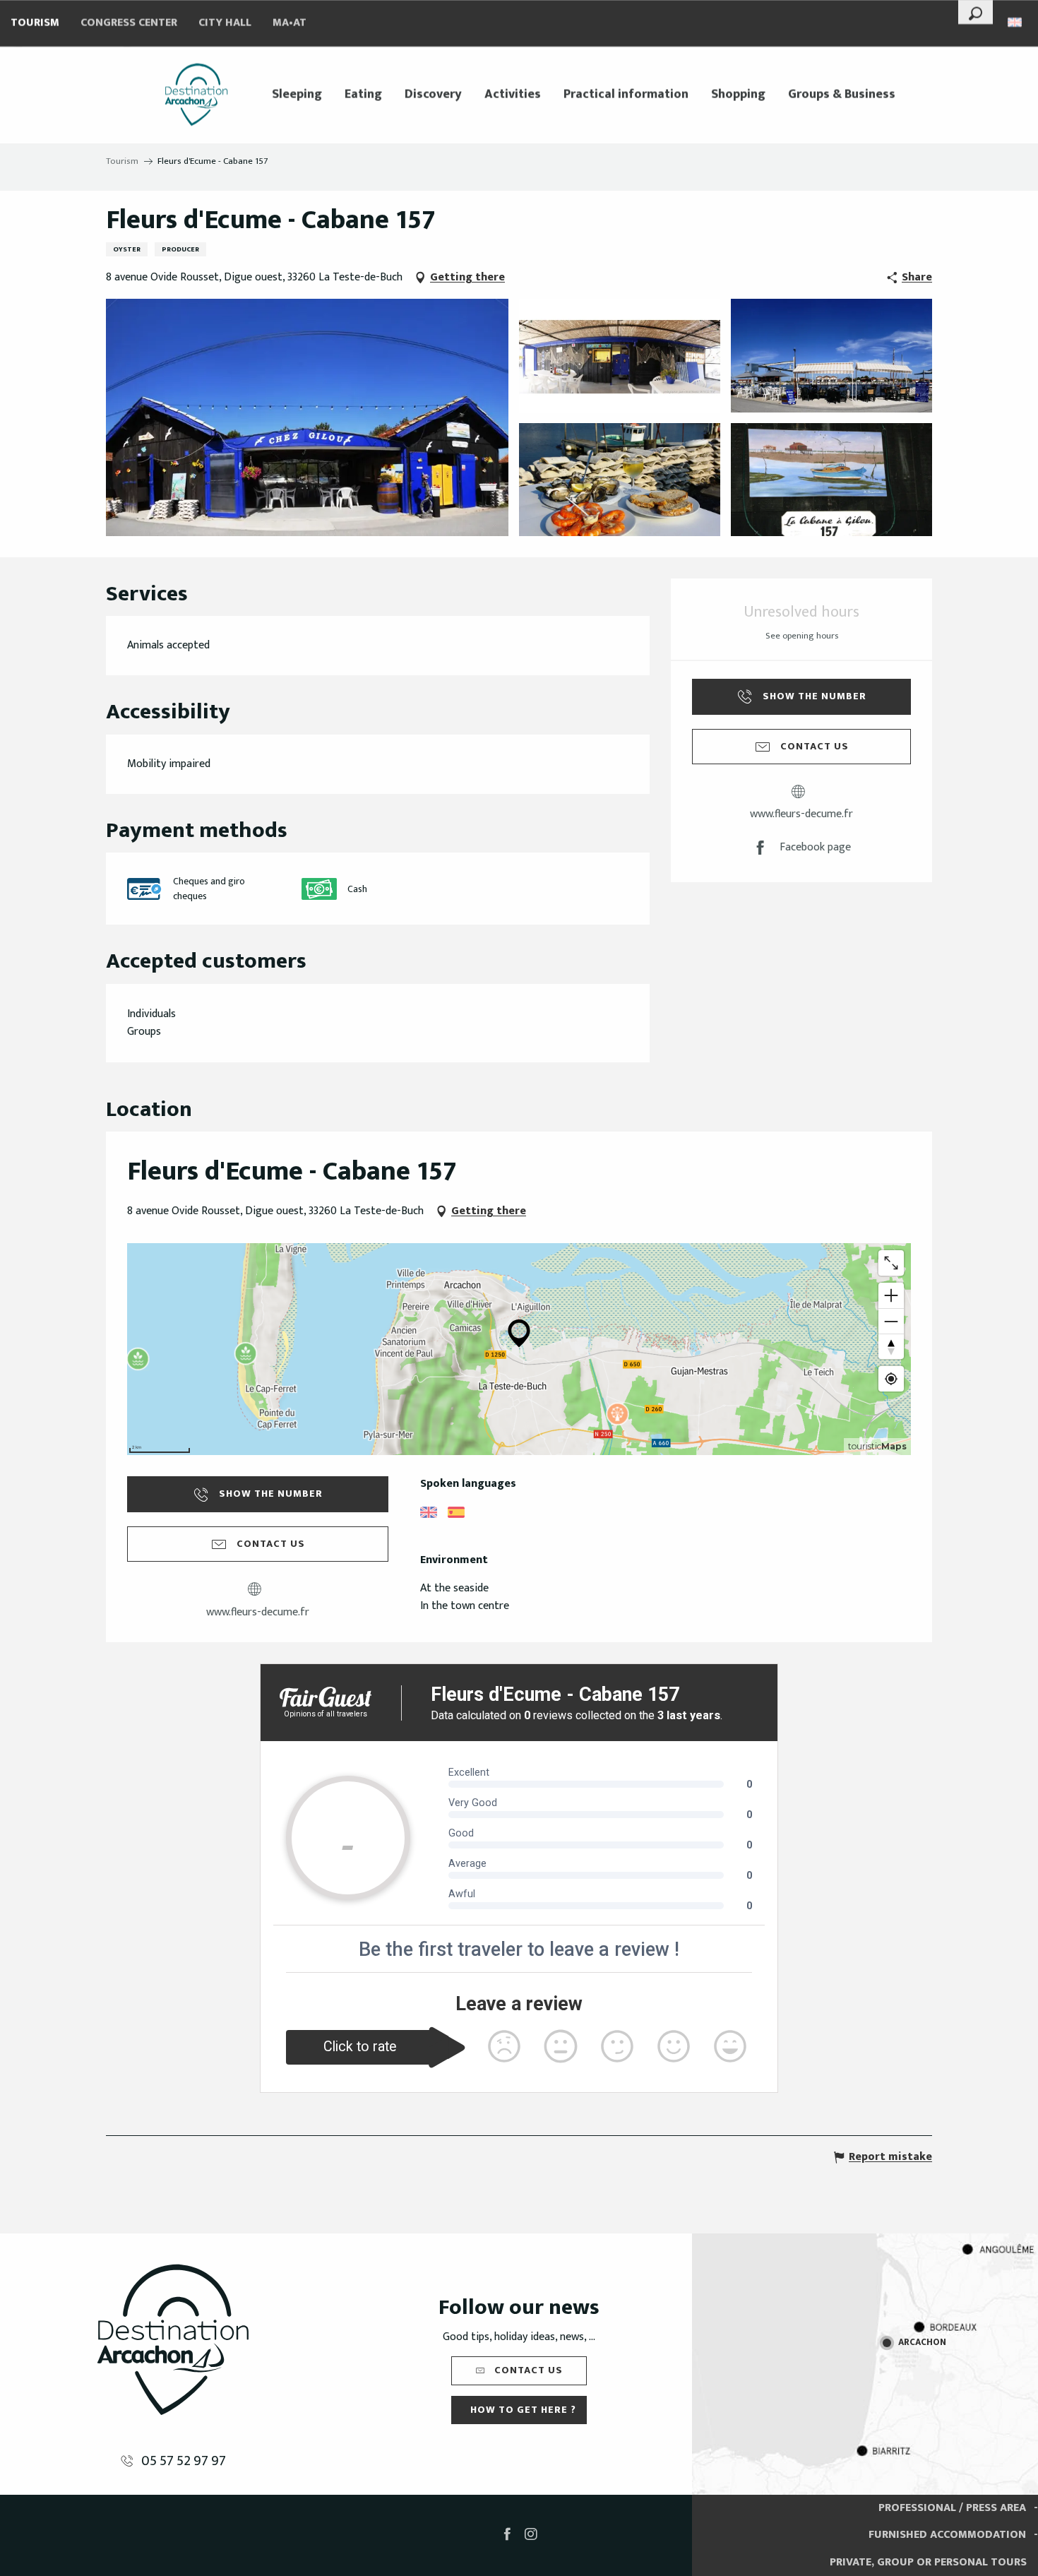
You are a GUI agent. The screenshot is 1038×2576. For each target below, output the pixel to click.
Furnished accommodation (947, 2535)
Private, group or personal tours (928, 2562)
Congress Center (129, 23)
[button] (976, 12)
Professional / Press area (952, 2508)
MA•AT (290, 23)
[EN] (1016, 22)
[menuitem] (196, 95)
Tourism (35, 23)
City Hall (225, 23)
